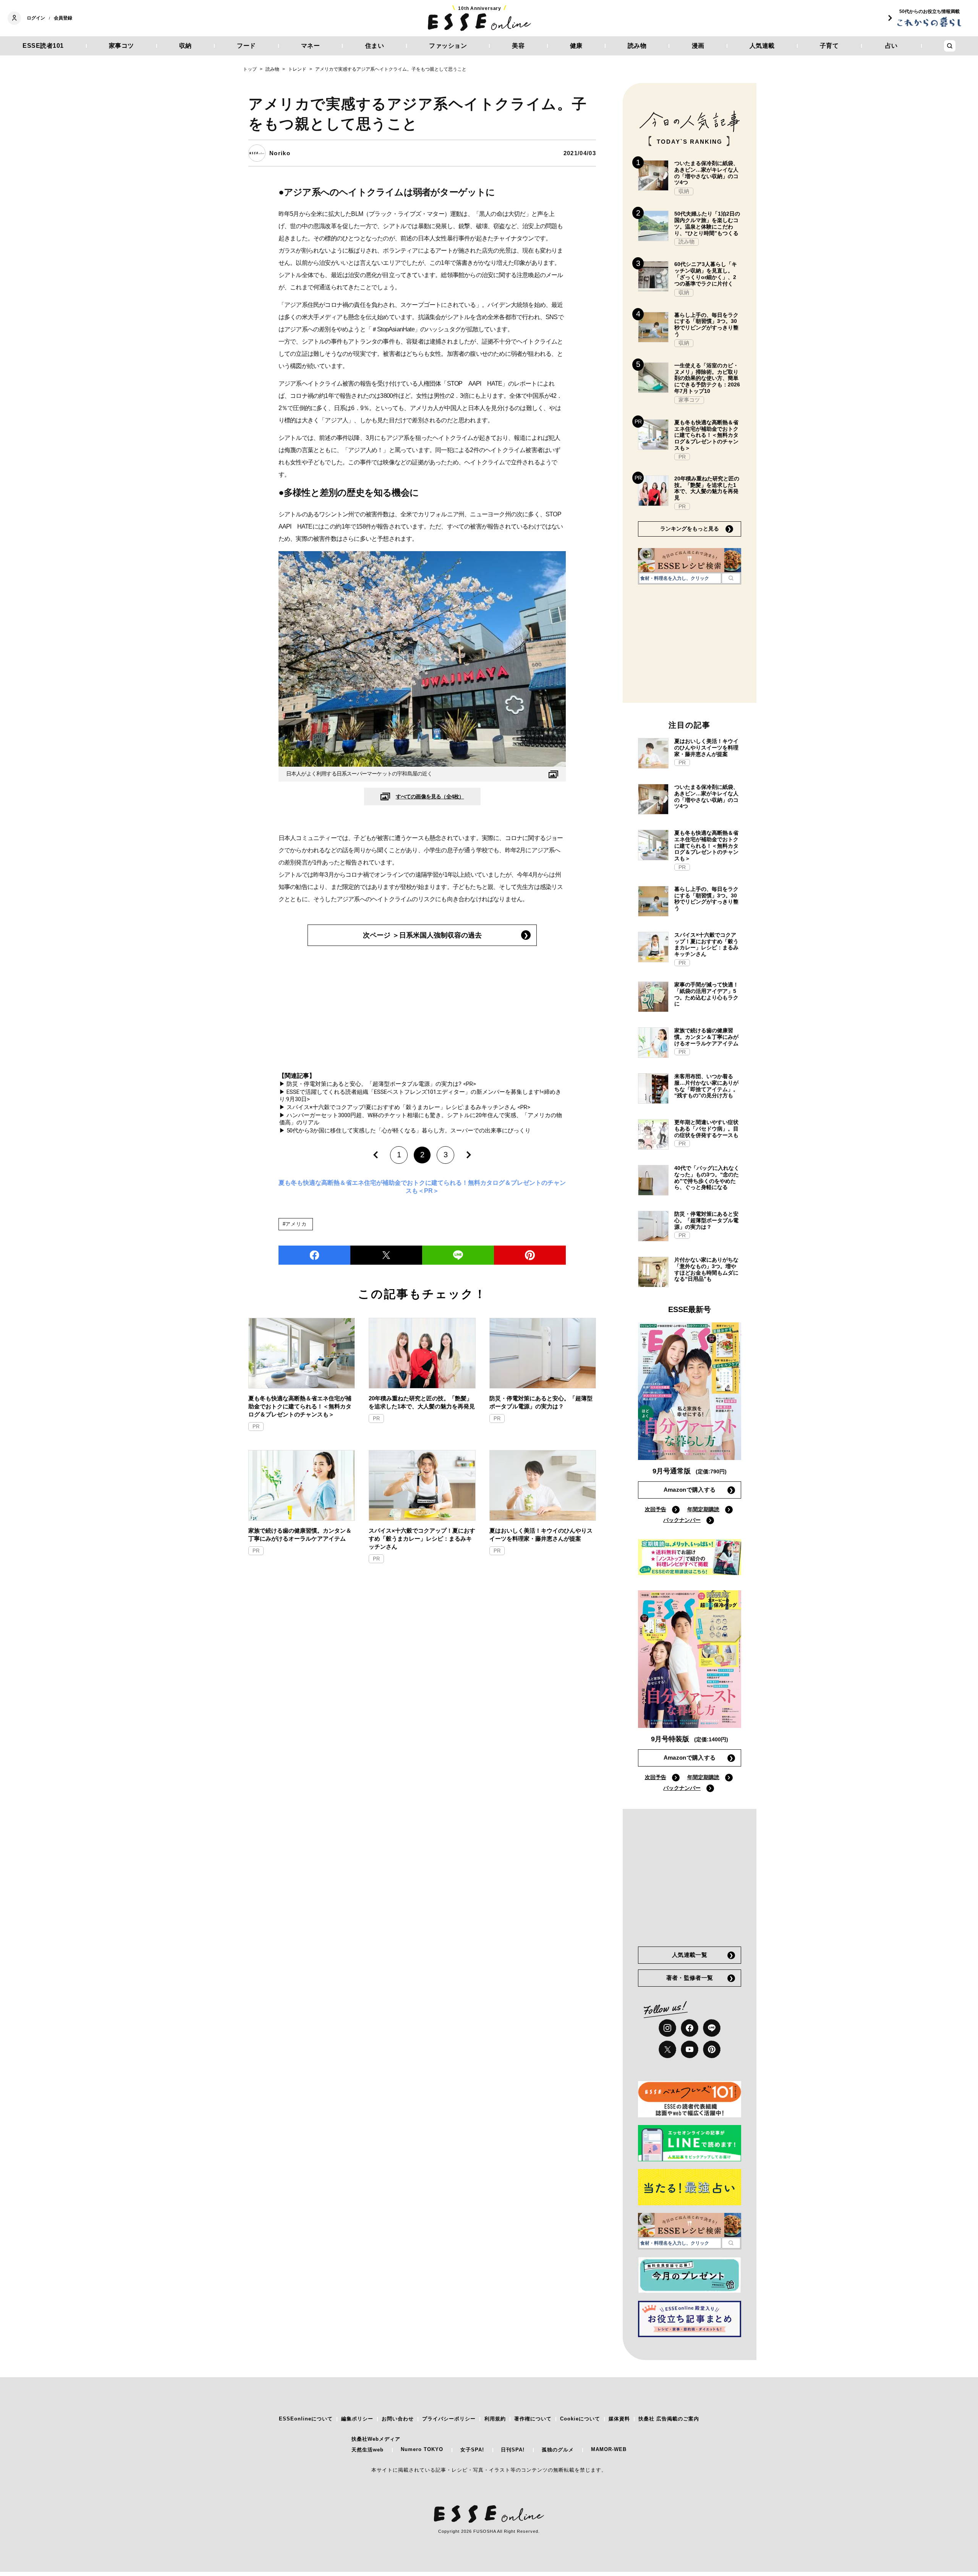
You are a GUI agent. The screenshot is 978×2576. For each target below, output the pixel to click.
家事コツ (121, 46)
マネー (311, 46)
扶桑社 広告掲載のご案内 (669, 2419)
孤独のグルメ (558, 2450)
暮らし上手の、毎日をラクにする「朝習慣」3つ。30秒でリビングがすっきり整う (706, 324)
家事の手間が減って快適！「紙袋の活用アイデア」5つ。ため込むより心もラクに (706, 994)
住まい (375, 46)
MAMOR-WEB (609, 2449)
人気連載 (762, 46)
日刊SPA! (513, 2450)
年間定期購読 (703, 1509)
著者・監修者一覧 (690, 1978)
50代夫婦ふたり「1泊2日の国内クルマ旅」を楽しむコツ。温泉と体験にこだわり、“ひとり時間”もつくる (707, 223)
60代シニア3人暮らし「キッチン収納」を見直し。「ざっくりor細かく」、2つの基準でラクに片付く (706, 274)
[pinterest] (712, 2049)
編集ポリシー (357, 2419)
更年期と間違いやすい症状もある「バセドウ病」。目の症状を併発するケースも (706, 1129)
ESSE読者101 (43, 46)
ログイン (36, 18)
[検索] (731, 578)
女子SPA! (472, 2450)
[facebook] (314, 1255)
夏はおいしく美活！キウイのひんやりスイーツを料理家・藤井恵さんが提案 (541, 1535)
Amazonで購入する (690, 1490)
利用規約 (495, 2419)
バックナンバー (682, 1520)
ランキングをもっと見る (690, 529)
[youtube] (690, 2049)
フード (246, 46)
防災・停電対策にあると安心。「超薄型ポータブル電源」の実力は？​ (541, 1402)
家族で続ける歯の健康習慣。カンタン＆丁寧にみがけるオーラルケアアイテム (300, 1535)
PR (256, 1427)
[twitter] (386, 1255)
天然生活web (368, 2450)
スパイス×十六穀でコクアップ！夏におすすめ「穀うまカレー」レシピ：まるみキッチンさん (422, 1539)
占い (891, 46)
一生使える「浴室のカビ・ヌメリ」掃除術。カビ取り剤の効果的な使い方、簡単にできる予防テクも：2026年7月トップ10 (707, 378)
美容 (518, 46)
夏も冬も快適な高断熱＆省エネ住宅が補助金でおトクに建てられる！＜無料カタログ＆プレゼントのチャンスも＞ (300, 1406)
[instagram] (667, 2028)
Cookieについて (580, 2419)
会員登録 (63, 18)
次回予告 (656, 1509)
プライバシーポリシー (449, 2419)
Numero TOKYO (422, 2449)
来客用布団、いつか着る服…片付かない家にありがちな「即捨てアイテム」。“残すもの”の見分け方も (706, 1086)
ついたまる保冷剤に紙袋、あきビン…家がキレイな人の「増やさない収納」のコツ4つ (706, 173)
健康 (576, 46)
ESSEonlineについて (306, 2419)
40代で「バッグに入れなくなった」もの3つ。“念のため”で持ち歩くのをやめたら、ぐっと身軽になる (707, 1178)
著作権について (533, 2419)
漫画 (698, 46)
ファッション (448, 46)
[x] (667, 2049)
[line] (458, 1255)
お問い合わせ (398, 2419)
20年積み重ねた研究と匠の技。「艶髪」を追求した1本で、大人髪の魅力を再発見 (422, 1402)
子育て (829, 46)
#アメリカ (295, 1224)
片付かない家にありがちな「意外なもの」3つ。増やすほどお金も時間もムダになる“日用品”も (706, 1269)
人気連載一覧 (690, 1955)
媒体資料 (619, 2419)
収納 (185, 46)
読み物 (637, 46)
